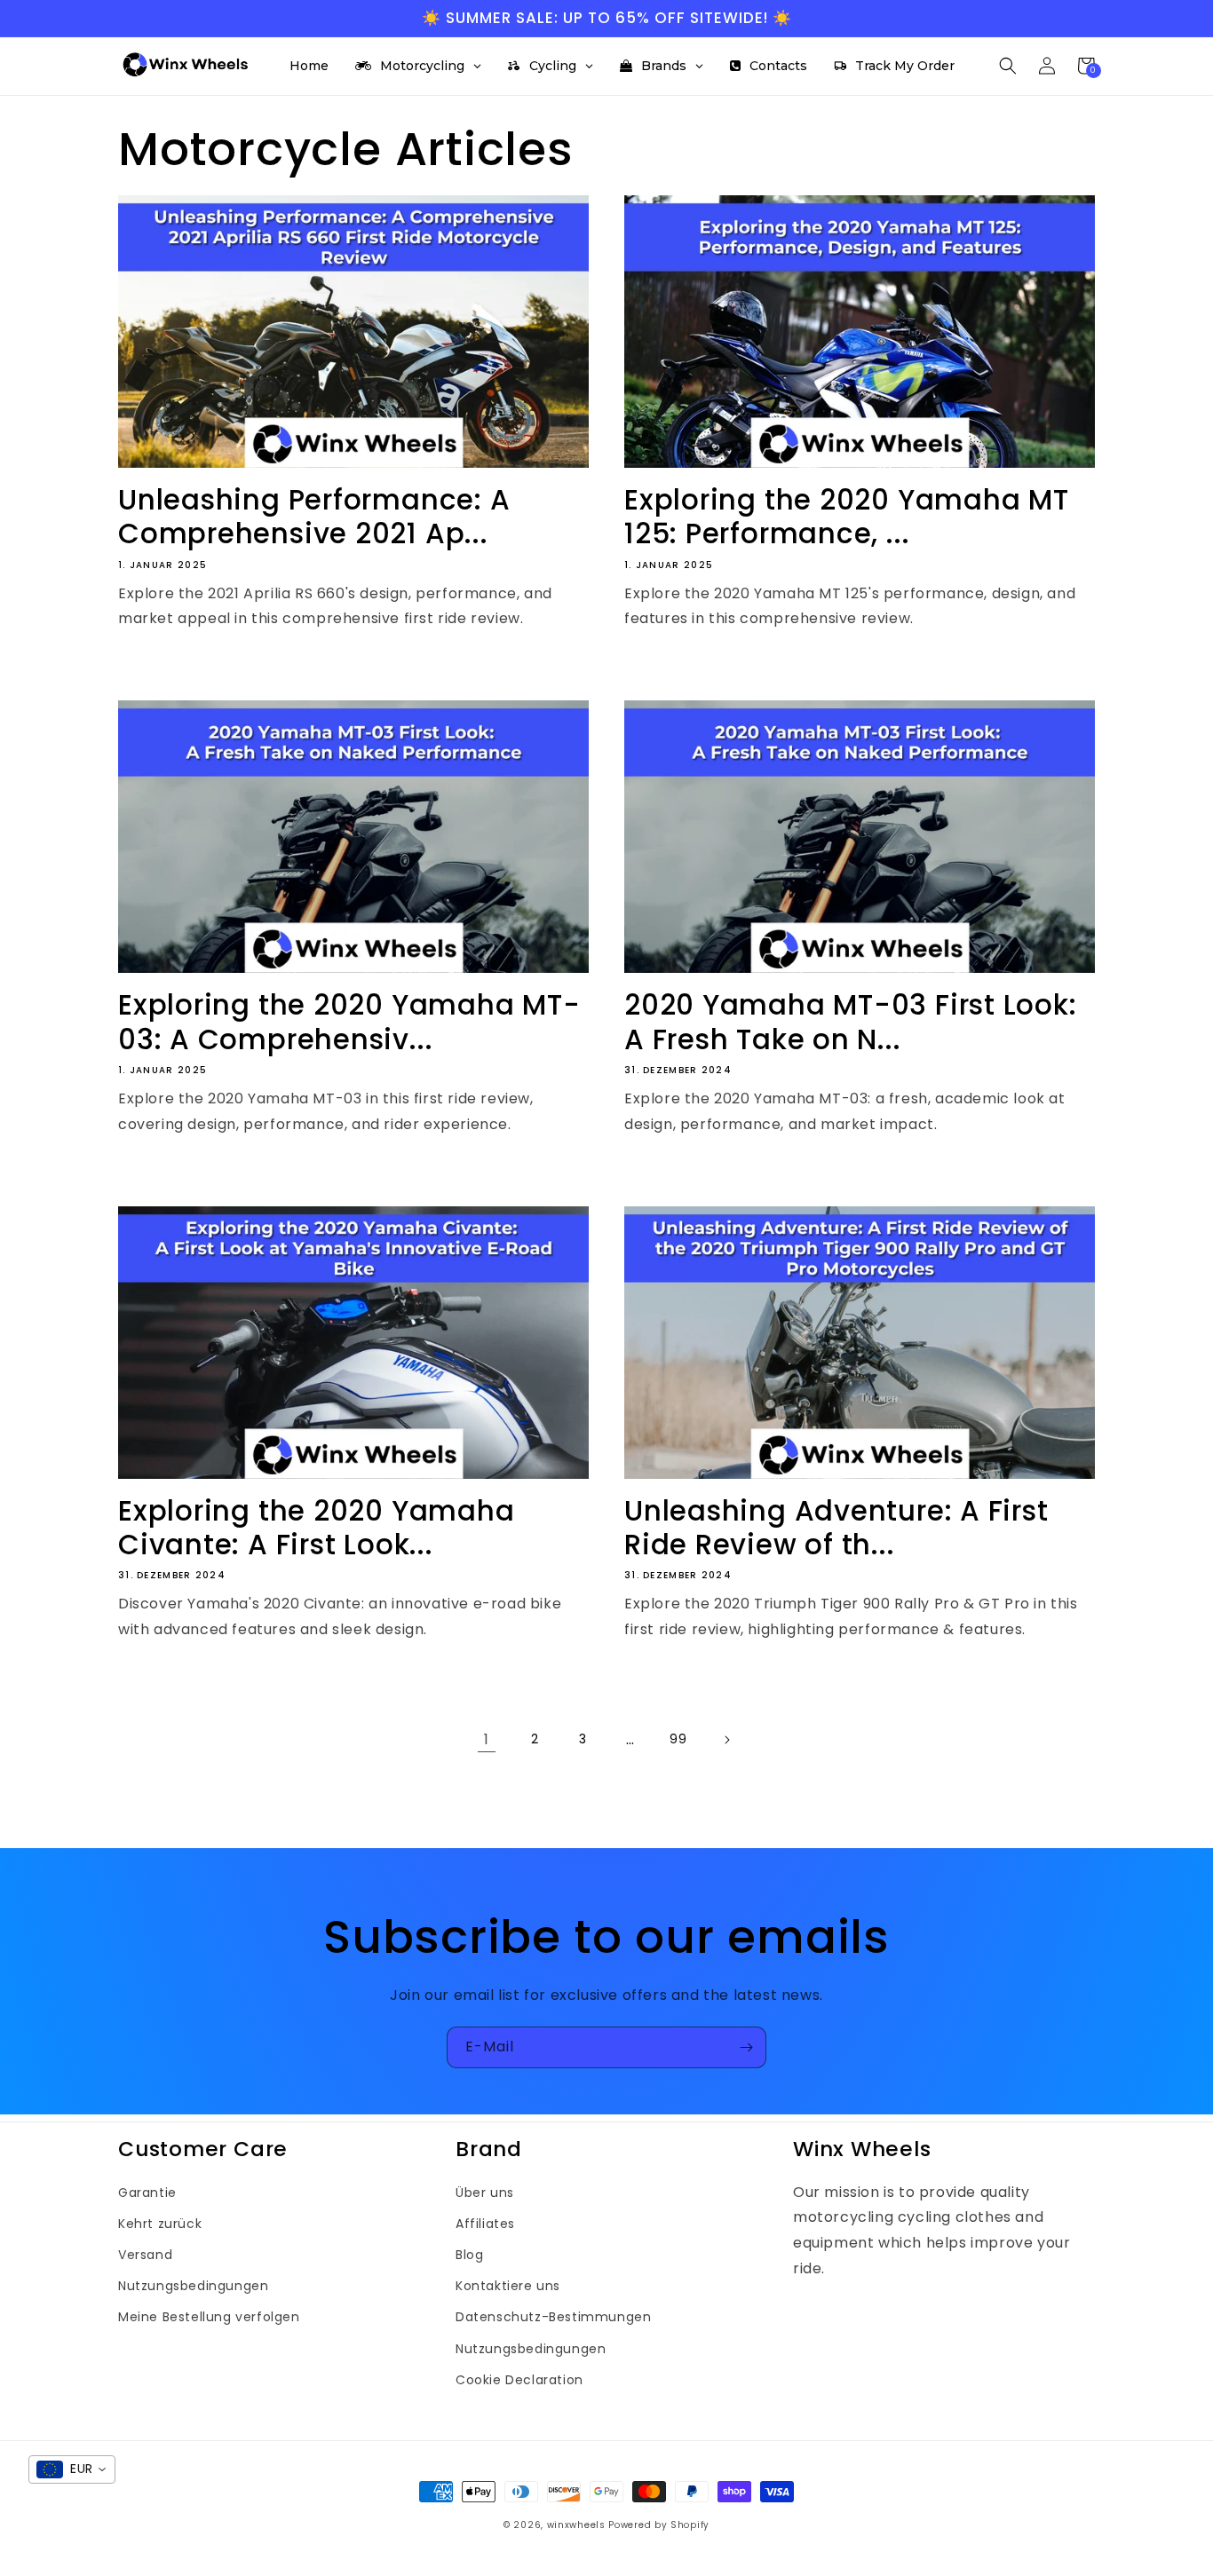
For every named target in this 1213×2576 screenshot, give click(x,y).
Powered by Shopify (659, 2525)
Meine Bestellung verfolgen (209, 2317)
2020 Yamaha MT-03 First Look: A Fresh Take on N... (851, 1022)
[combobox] (72, 2469)
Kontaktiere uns (508, 2286)
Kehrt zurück (160, 2224)
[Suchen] (1008, 66)
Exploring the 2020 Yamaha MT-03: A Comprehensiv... (349, 1022)
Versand (145, 2255)
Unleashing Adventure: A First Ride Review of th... (836, 1528)
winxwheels (576, 2525)
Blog (469, 2255)
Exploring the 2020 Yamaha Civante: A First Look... (317, 1528)
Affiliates (485, 2224)
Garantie (147, 2193)
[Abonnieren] (746, 2047)
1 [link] (487, 1739)
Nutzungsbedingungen (193, 2286)
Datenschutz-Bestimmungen (553, 2317)
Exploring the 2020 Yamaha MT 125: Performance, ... (847, 517)
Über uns (485, 2193)
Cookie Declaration (519, 2380)
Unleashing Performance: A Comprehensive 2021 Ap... (314, 517)
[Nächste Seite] (726, 1740)
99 (678, 1739)
